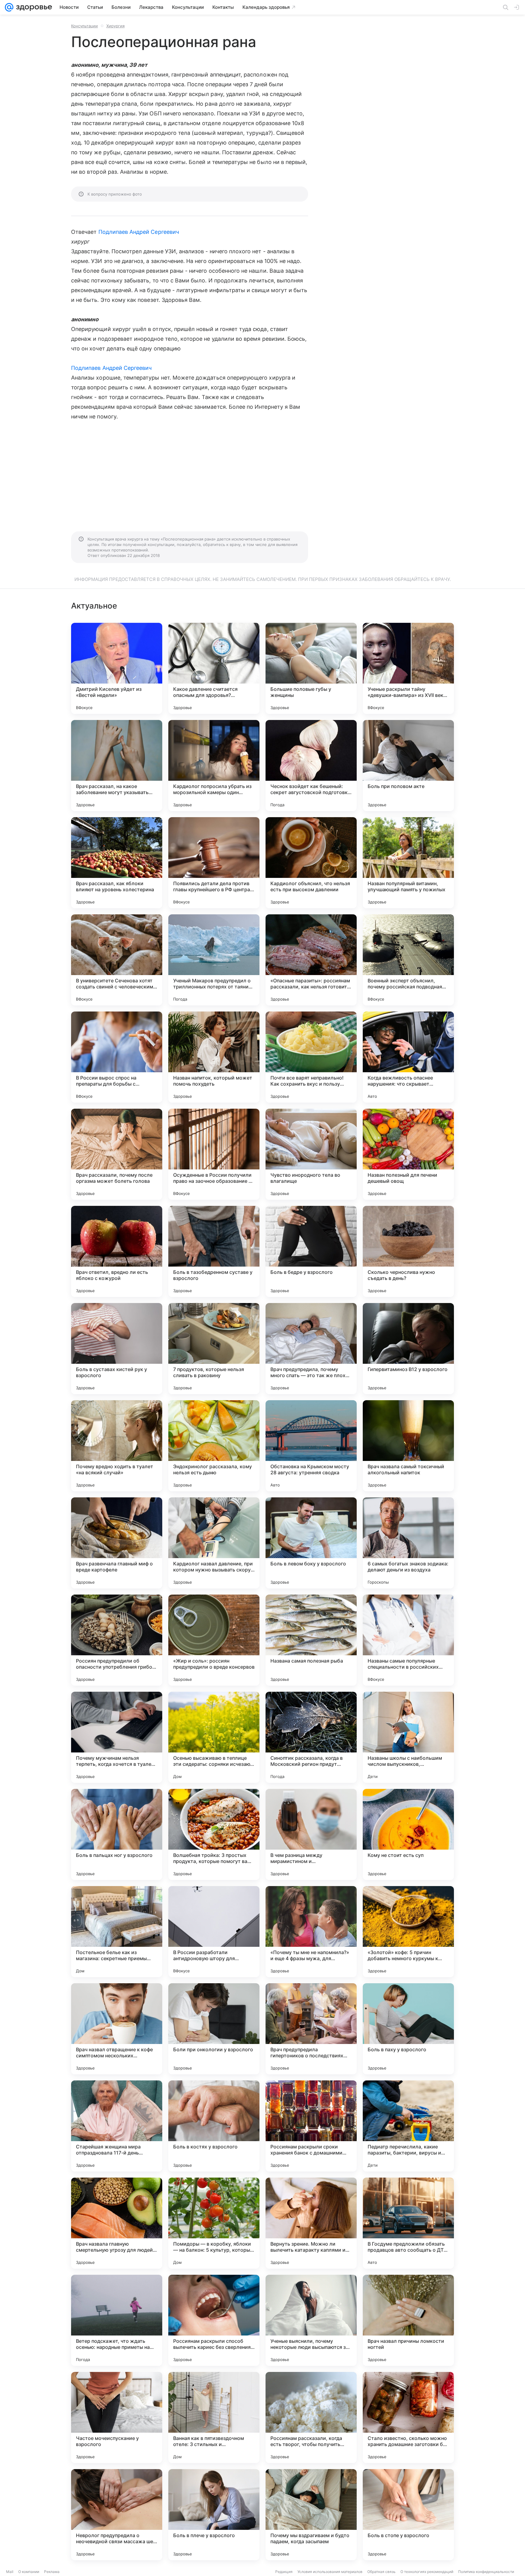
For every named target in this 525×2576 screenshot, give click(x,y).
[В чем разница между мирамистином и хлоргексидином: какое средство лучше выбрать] (311, 1834)
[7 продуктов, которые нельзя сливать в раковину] (214, 1349)
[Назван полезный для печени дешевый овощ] (408, 1154)
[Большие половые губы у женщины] (311, 668)
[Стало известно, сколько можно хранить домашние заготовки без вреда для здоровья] (408, 2417)
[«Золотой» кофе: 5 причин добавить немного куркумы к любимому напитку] (408, 1932)
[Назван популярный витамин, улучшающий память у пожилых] (408, 863)
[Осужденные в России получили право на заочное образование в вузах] (214, 1154)
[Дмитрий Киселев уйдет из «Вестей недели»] (117, 668)
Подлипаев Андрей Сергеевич (139, 232)
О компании (29, 2572)
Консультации (84, 26)
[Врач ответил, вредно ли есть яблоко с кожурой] (117, 1251)
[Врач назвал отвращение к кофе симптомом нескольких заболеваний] (117, 2029)
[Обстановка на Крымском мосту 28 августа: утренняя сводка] (311, 1446)
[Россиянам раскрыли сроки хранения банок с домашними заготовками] (311, 2126)
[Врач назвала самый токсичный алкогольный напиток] (408, 1446)
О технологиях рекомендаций (427, 2572)
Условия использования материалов (330, 2572)
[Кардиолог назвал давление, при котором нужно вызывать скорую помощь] (214, 1543)
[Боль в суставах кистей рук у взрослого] (117, 1349)
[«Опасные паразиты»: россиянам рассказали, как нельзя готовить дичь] (311, 960)
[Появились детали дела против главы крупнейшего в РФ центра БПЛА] (214, 863)
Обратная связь (381, 2572)
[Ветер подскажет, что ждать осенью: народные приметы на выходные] (117, 2320)
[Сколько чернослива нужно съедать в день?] (408, 1251)
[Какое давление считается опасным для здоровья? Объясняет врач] (214, 668)
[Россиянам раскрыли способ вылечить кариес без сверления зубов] (214, 2320)
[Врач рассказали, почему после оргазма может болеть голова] (117, 1154)
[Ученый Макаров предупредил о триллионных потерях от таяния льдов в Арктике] (214, 960)
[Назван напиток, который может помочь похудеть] (214, 1057)
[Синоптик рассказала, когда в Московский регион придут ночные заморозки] (311, 1737)
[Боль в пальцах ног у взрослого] (117, 1834)
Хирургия (115, 26)
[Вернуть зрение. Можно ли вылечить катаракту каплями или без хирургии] (311, 2223)
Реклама (52, 2572)
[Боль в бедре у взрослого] (311, 1251)
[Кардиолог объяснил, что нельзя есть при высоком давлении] (311, 863)
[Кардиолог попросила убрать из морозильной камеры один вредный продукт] (214, 766)
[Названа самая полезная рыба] (311, 1640)
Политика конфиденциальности (486, 2572)
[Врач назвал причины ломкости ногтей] (408, 2320)
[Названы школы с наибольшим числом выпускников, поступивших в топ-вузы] (408, 1737)
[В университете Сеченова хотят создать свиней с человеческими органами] (117, 960)
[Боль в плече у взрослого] (214, 2515)
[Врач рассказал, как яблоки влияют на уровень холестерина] (117, 863)
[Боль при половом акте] (408, 766)
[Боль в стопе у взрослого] (408, 2515)
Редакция (284, 2572)
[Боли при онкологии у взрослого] (214, 2029)
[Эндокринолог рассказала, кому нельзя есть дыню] (214, 1446)
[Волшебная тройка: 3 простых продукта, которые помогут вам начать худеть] (214, 1834)
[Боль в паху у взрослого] (408, 2029)
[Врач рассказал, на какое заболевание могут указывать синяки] (117, 766)
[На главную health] (33, 7)
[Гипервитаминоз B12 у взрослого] (408, 1349)
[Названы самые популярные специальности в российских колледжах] (408, 1640)
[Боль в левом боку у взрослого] (311, 1543)
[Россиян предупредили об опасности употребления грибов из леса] (117, 1640)
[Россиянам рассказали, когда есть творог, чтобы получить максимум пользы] (311, 2417)
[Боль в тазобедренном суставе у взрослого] (214, 1251)
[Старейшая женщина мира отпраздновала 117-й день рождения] (117, 2126)
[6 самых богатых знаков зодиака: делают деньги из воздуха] (408, 1543)
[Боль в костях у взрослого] (214, 2126)
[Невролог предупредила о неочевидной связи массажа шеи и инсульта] (117, 2515)
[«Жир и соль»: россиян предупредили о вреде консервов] (214, 1640)
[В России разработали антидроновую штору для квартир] (214, 1932)
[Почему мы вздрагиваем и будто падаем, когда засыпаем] (311, 2515)
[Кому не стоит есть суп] (408, 1834)
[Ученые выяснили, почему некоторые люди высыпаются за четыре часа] (311, 2320)
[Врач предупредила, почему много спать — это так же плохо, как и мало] (311, 1349)
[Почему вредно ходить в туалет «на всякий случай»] (117, 1446)
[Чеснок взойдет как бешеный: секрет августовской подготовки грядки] (311, 766)
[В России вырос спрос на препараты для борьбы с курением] (117, 1057)
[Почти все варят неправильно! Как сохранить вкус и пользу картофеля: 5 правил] (311, 1057)
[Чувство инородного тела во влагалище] (311, 1154)
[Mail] (9, 7)
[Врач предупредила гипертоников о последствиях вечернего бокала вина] (311, 2029)
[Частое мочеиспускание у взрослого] (117, 2417)
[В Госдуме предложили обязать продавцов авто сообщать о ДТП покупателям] (408, 2223)
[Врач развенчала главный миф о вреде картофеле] (117, 1543)
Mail (10, 2572)
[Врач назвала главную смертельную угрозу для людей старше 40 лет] (117, 2223)
